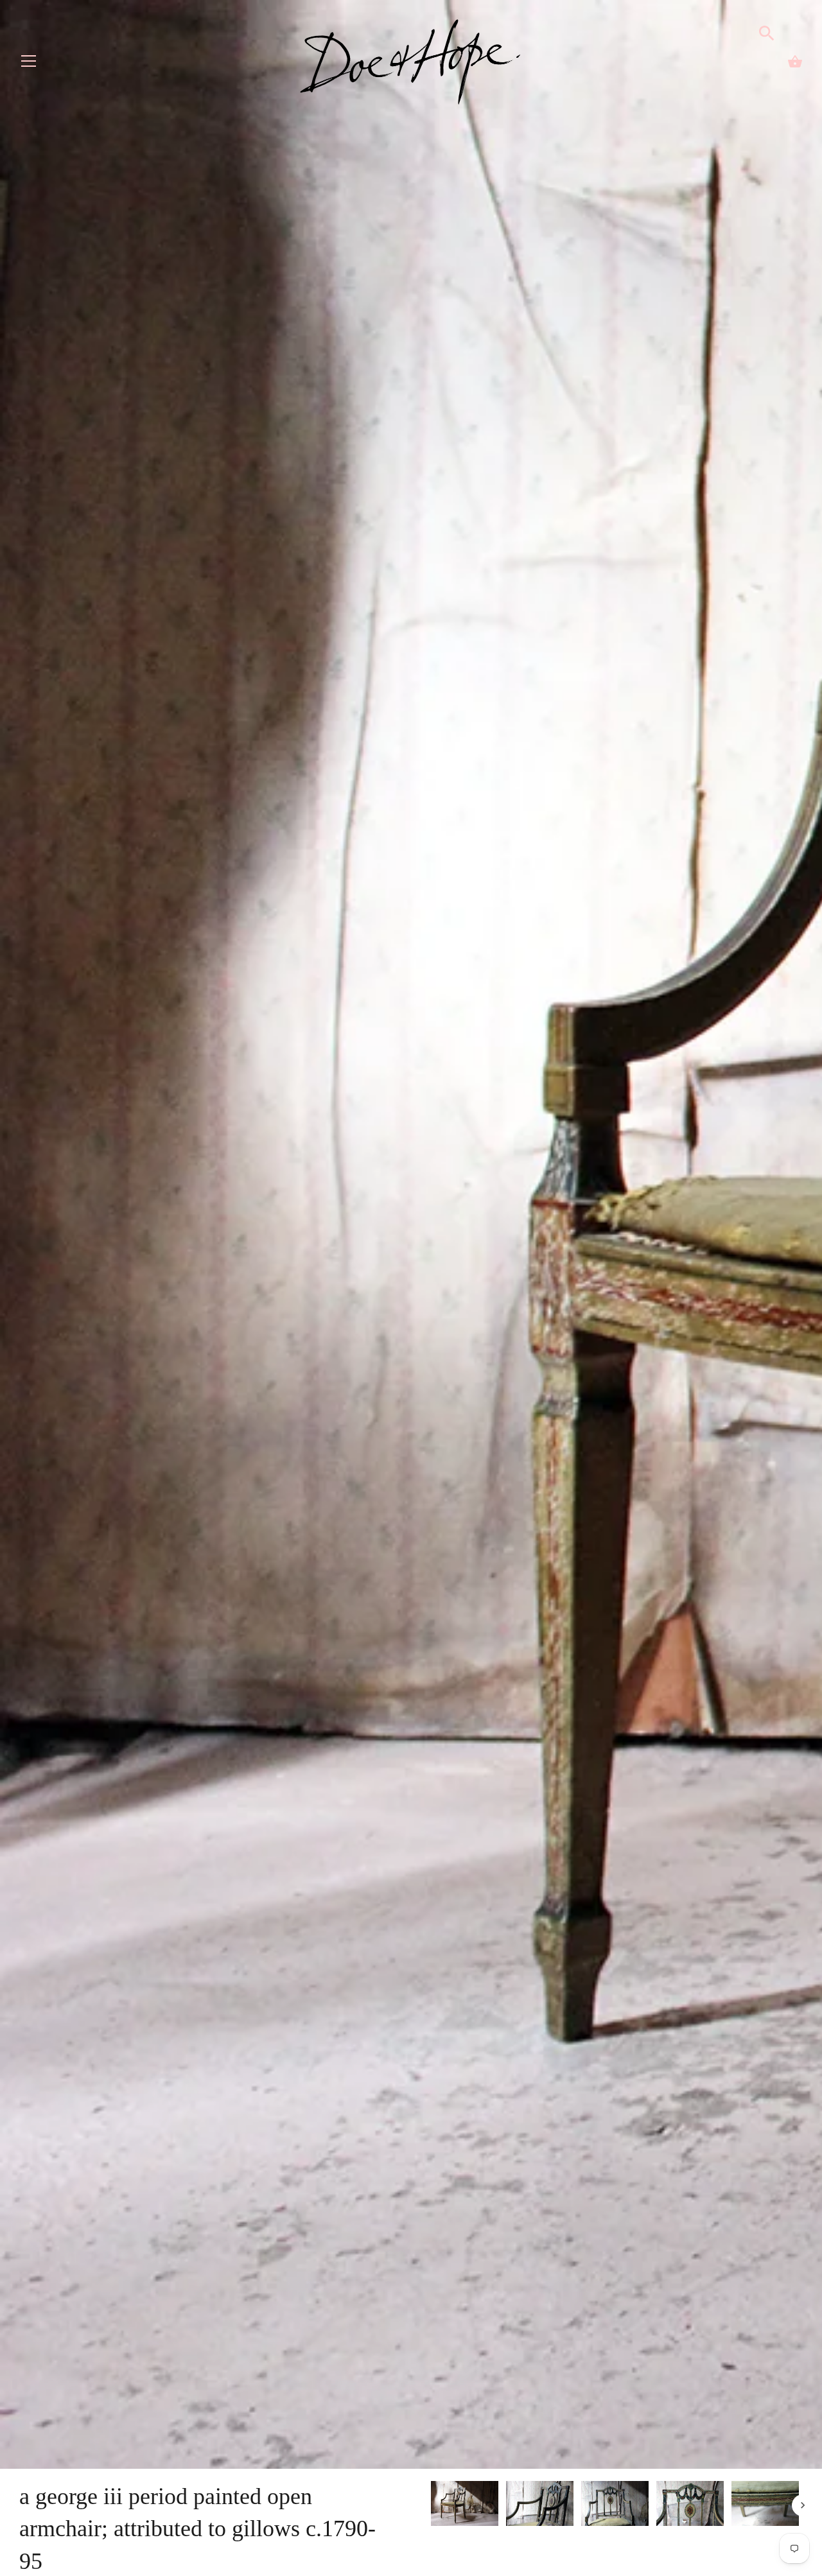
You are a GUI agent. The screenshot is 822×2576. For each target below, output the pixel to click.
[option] (465, 2506)
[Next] (803, 2505)
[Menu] (29, 64)
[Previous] (430, 2505)
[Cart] (795, 62)
